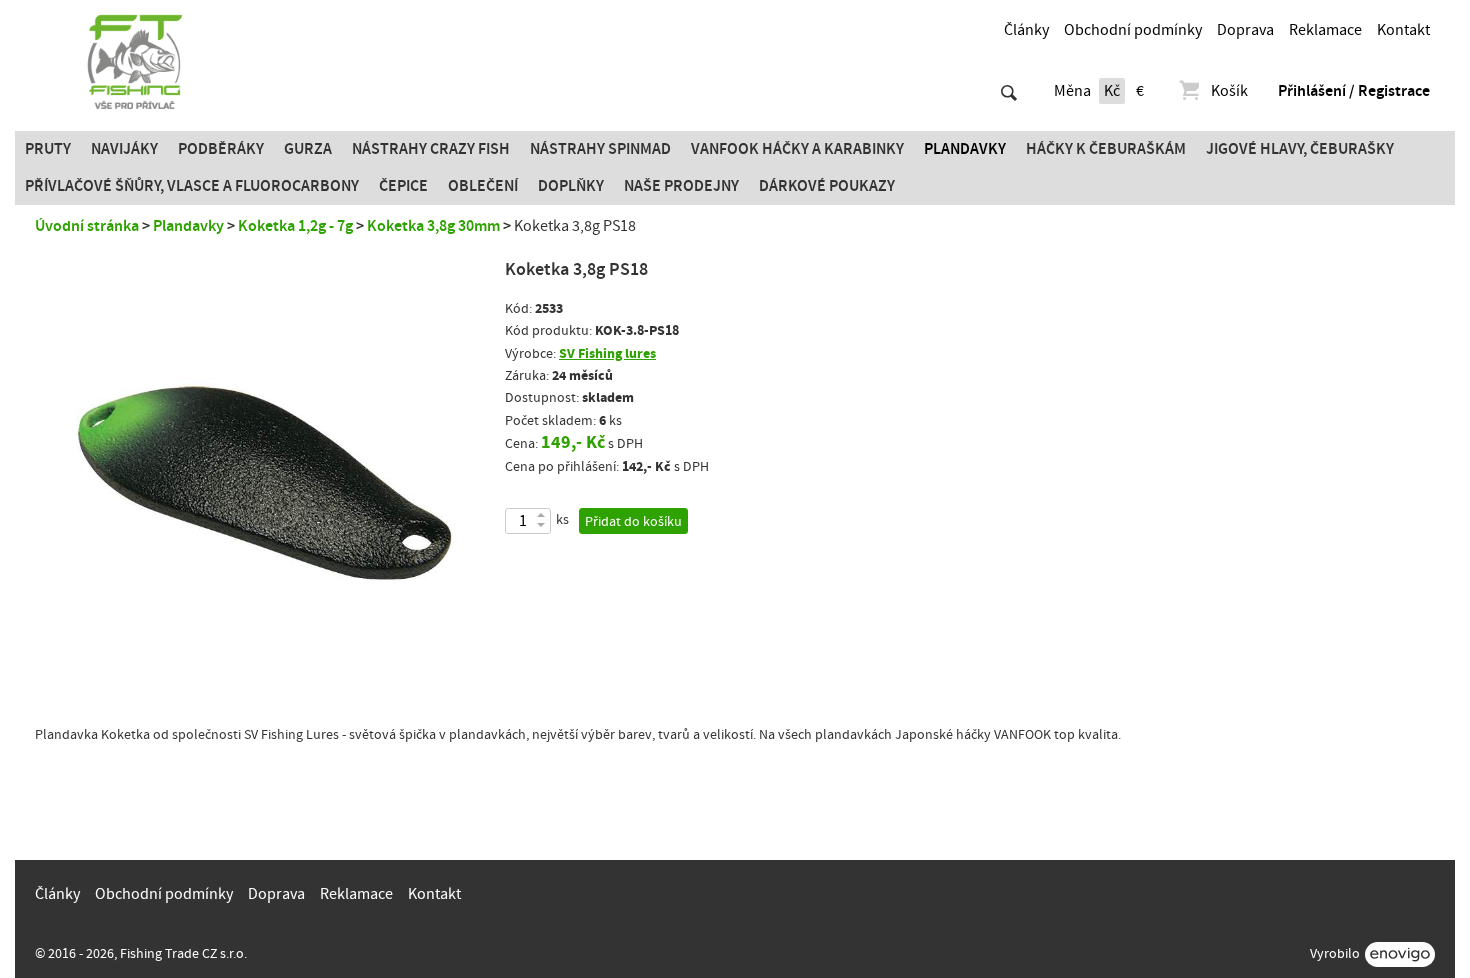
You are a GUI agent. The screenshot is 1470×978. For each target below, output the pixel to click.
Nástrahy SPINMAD (600, 149)
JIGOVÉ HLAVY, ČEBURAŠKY (1300, 149)
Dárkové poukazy (827, 186)
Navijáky (124, 149)
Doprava (1245, 30)
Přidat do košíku (633, 522)
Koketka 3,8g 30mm (433, 226)
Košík (1229, 91)
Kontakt (1403, 30)
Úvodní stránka (87, 226)
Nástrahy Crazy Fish (431, 149)
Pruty (48, 149)
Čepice (403, 186)
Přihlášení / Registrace (1354, 91)
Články (1026, 30)
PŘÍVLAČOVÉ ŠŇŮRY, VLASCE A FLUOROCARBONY (192, 186)
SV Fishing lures (607, 353)
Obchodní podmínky (1133, 30)
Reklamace (1325, 30)
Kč (1112, 91)
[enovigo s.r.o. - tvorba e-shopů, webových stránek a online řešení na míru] (1400, 954)
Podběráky (221, 149)
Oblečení (483, 186)
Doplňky (571, 186)
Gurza (308, 149)
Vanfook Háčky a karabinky (797, 149)
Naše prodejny (681, 186)
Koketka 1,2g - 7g (295, 226)
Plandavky (965, 149)
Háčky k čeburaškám (1106, 149)
